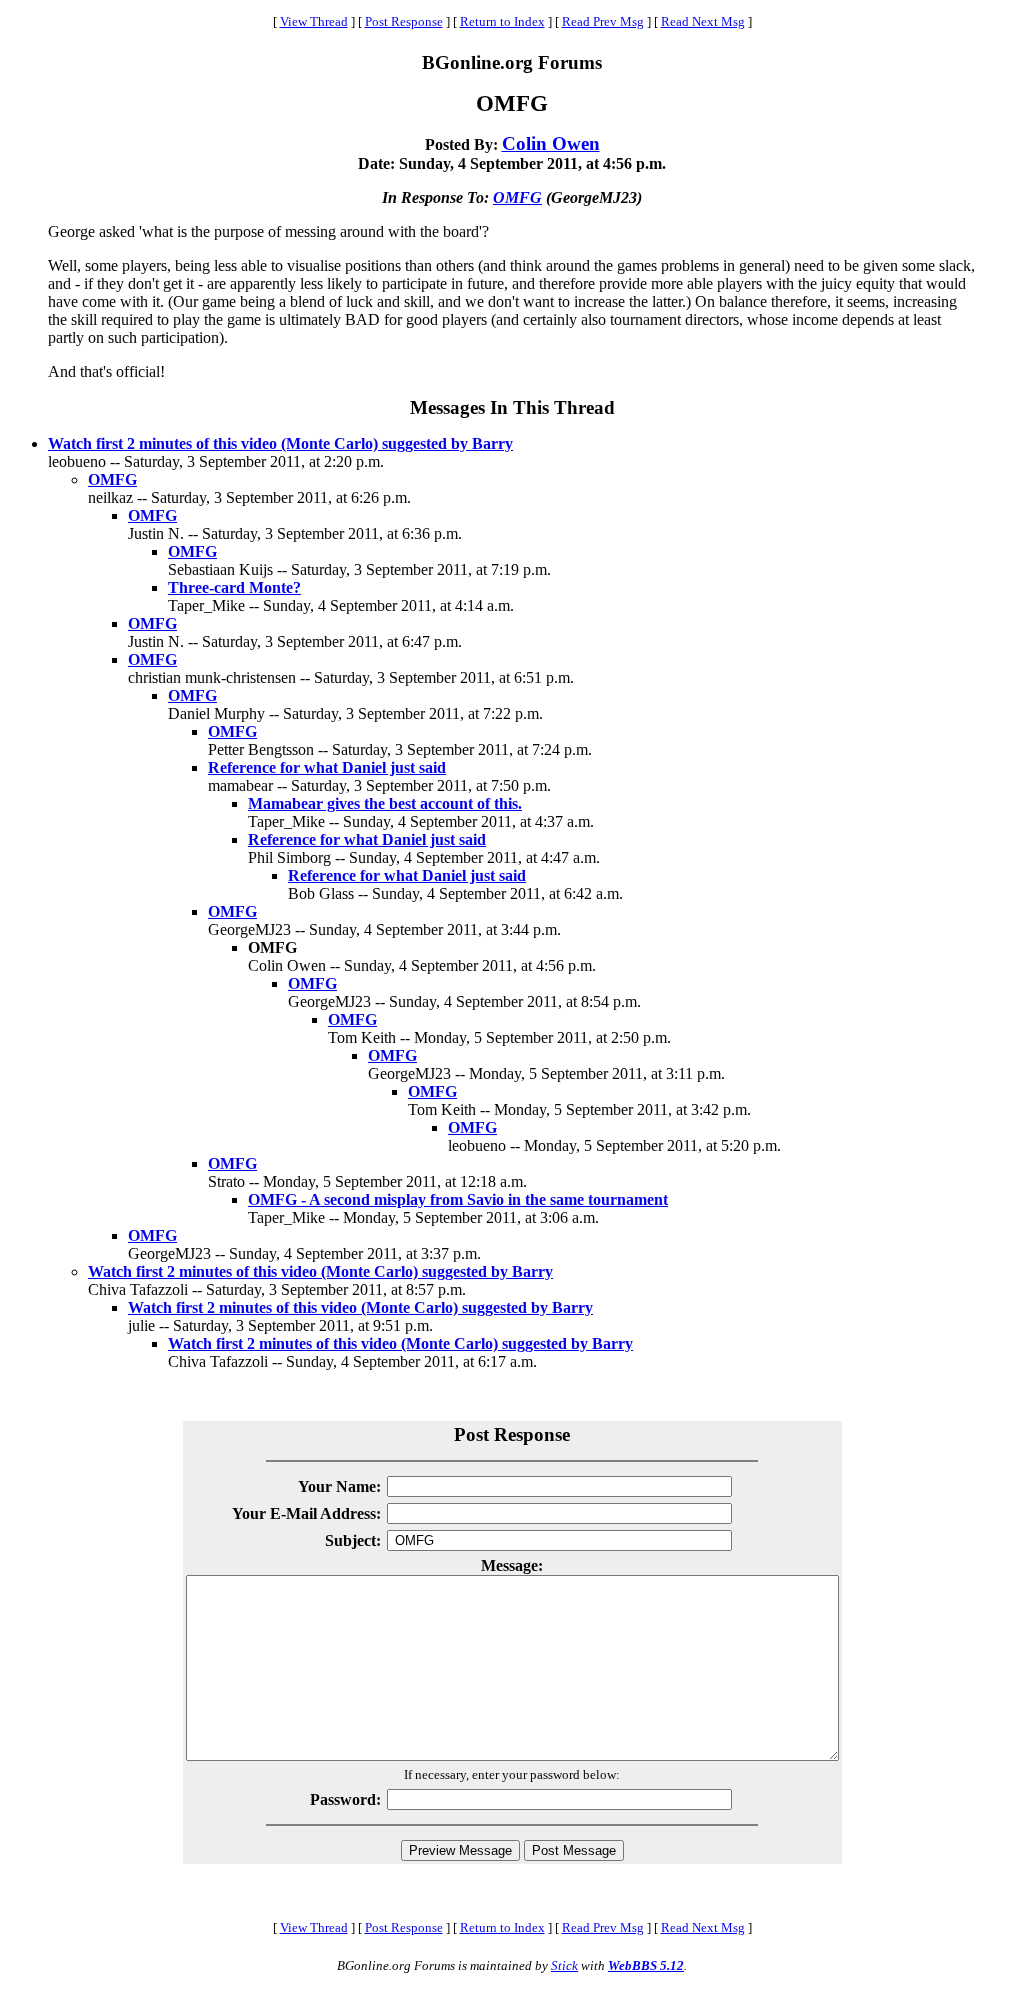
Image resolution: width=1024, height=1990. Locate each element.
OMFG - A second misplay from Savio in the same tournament (458, 1199)
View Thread (314, 21)
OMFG (517, 197)
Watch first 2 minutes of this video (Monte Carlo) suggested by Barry (280, 443)
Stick (564, 1965)
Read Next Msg (703, 21)
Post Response (404, 21)
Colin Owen (551, 143)
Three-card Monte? (234, 587)
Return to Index (502, 21)
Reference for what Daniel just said (327, 767)
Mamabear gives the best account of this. (385, 803)
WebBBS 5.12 (646, 1965)
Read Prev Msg (603, 21)
